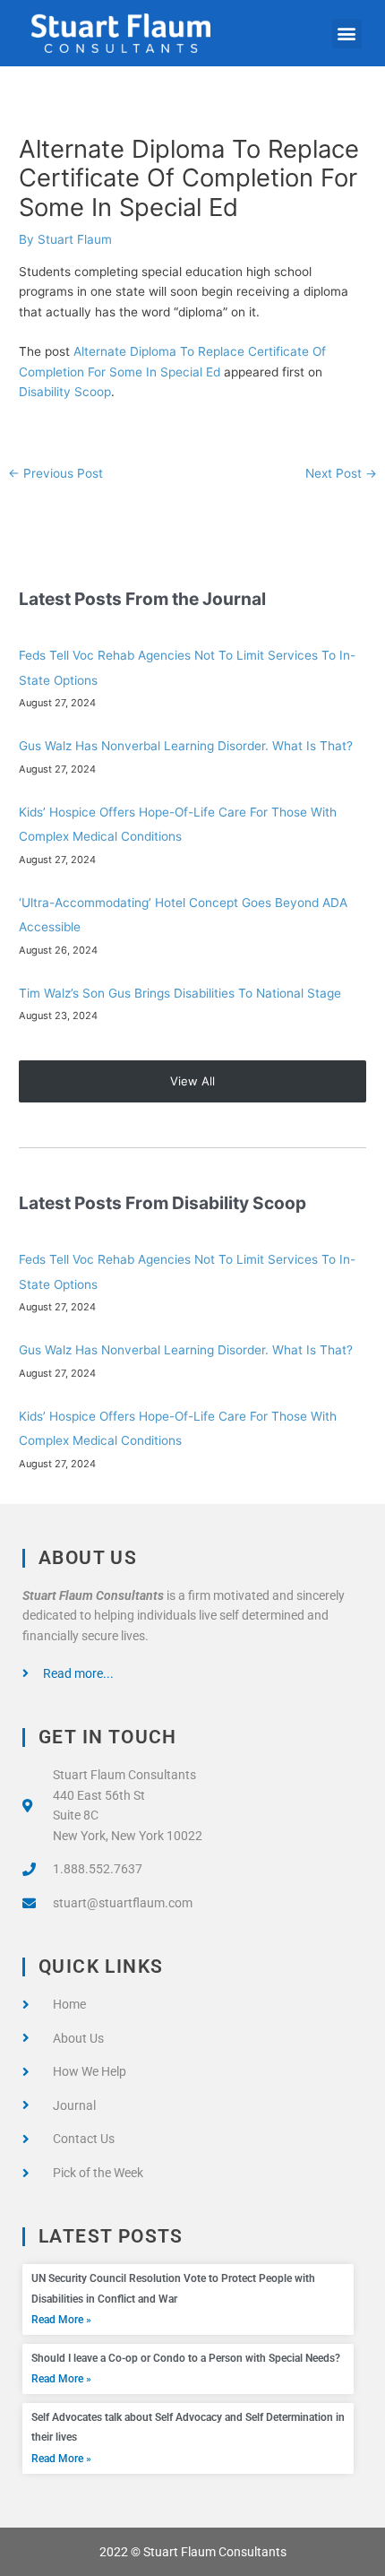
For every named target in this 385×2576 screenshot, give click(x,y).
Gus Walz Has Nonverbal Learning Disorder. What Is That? (186, 746)
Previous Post (56, 473)
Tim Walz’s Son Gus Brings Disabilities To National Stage (180, 993)
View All (192, 1081)
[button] (347, 34)
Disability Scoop (65, 392)
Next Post (341, 473)
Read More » (61, 2320)
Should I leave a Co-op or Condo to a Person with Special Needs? (186, 2358)
